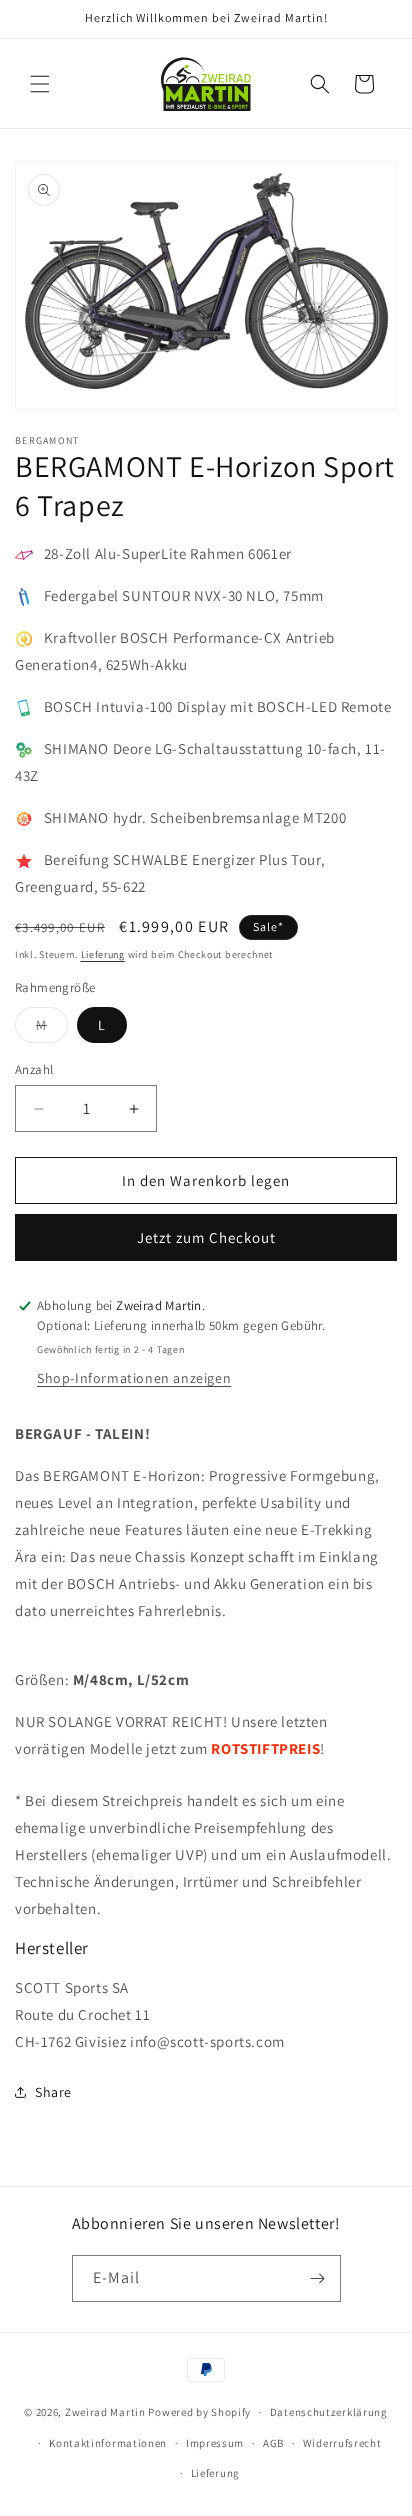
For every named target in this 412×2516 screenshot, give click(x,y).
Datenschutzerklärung (329, 2412)
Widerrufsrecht (342, 2443)
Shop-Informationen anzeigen (134, 1378)
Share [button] (53, 2092)
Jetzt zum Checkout (206, 1237)
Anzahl (34, 1069)
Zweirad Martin (105, 2412)
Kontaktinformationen (108, 2443)
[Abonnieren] (318, 2278)
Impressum (215, 2443)
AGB (273, 2443)
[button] (40, 84)
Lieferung (103, 954)
